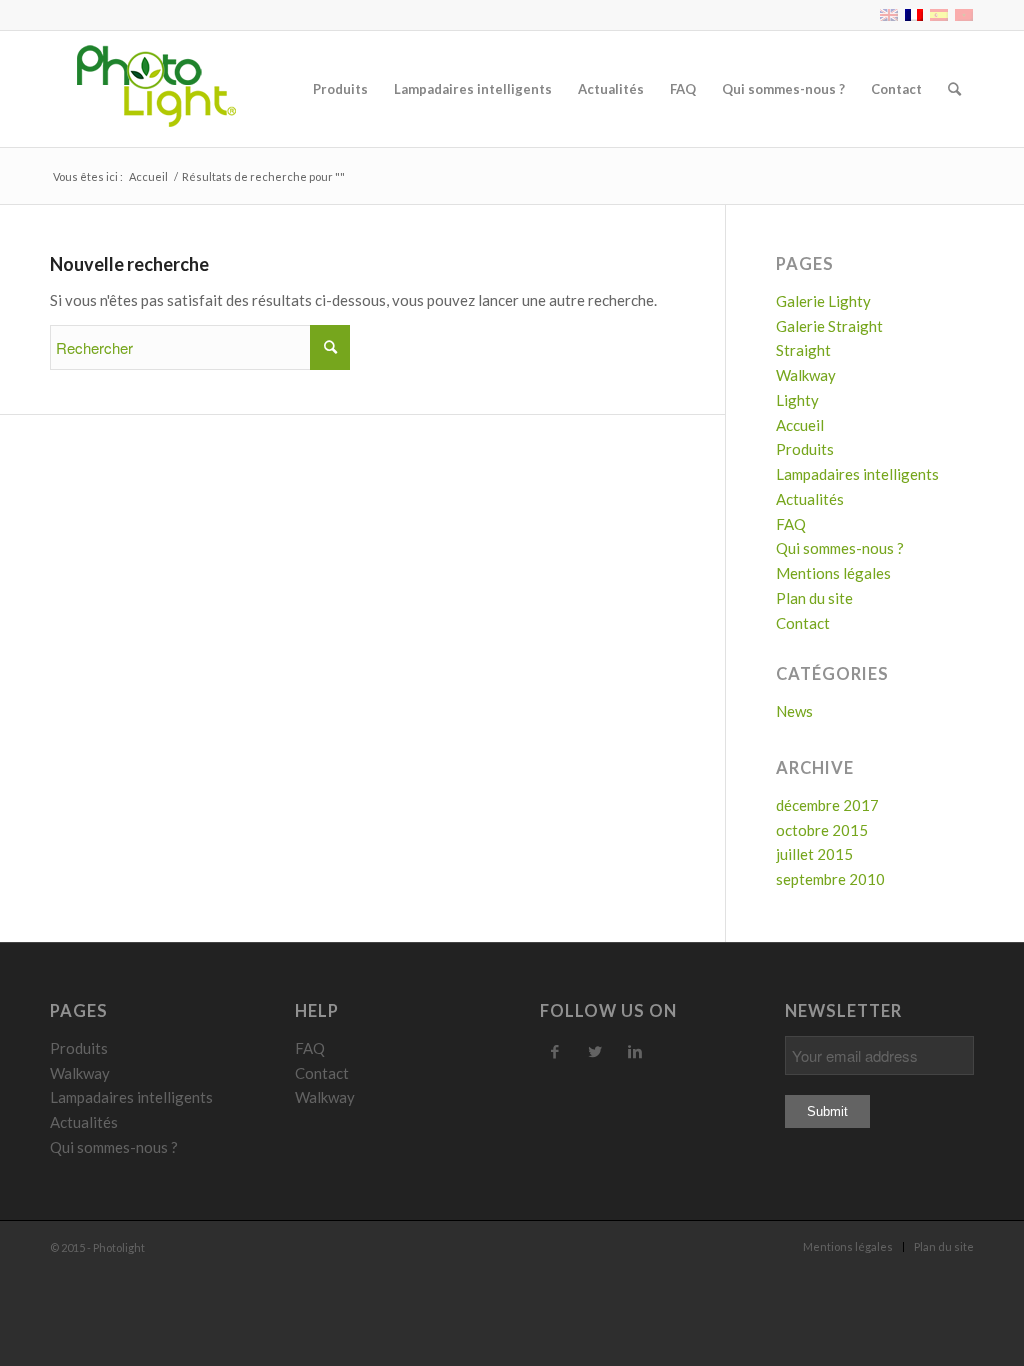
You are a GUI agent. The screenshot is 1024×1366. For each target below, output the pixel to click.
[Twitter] (595, 1051)
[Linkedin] (635, 1051)
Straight (803, 350)
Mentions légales (833, 573)
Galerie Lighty (823, 301)
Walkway (806, 375)
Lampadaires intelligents (857, 474)
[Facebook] (555, 1051)
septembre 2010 (830, 879)
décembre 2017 (827, 805)
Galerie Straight (829, 326)
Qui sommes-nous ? (840, 548)
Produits (805, 449)
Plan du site (814, 598)
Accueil (148, 176)
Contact (803, 623)
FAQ (791, 524)
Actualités (810, 499)
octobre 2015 (822, 830)
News (794, 711)
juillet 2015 (814, 854)
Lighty (797, 400)
